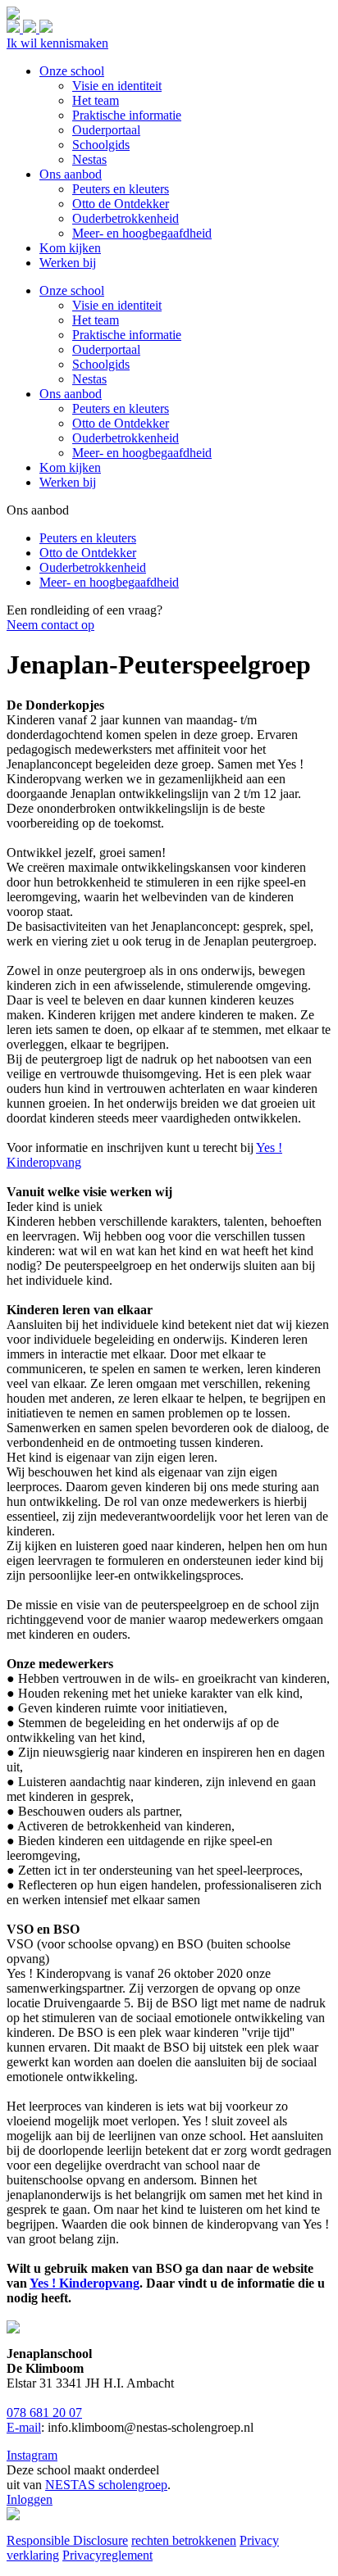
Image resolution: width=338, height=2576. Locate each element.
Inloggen (30, 2499)
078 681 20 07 (44, 2413)
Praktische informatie (127, 335)
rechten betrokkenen (184, 2540)
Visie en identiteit (117, 305)
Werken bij (68, 482)
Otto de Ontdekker (121, 423)
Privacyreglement (107, 2555)
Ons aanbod (71, 394)
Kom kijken (70, 467)
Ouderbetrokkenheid (126, 438)
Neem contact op (50, 625)
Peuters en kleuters (121, 408)
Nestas (89, 379)
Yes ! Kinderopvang (84, 2283)
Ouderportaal (106, 349)
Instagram (32, 2455)
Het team (96, 320)
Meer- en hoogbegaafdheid (142, 453)
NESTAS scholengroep (106, 2485)
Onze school (72, 290)
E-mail (24, 2427)
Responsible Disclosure (67, 2540)
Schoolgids (101, 364)
